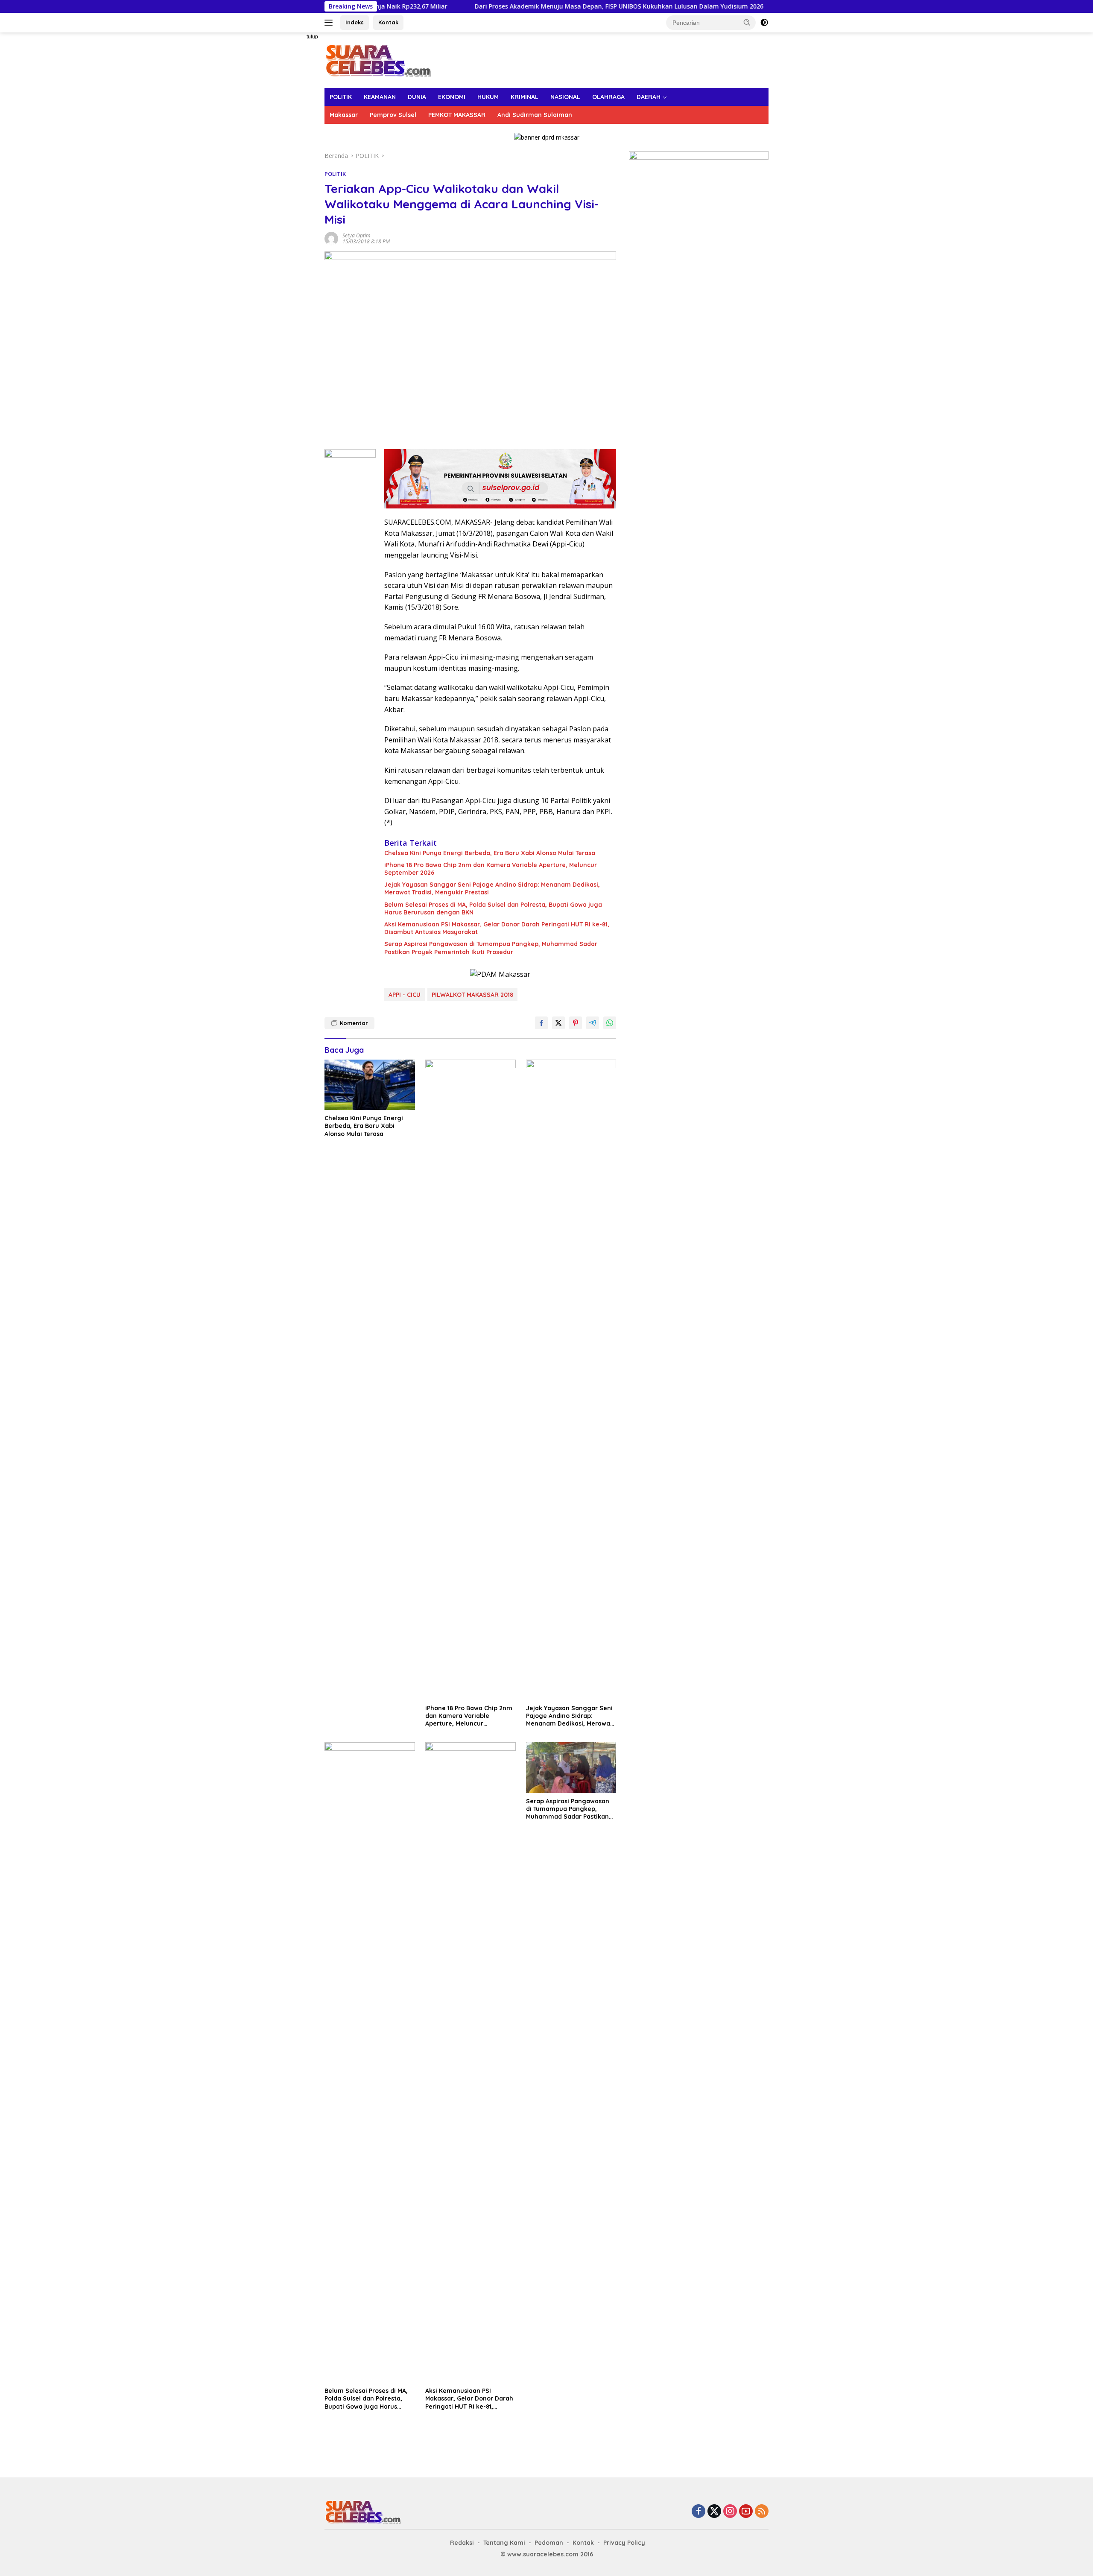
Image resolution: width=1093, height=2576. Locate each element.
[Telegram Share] (593, 1023)
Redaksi (462, 2543)
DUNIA (417, 97)
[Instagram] (730, 2512)
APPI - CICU (405, 995)
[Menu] (330, 23)
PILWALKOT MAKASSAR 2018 (472, 995)
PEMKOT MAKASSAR (457, 115)
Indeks (355, 22)
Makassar (344, 115)
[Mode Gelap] (764, 23)
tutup (312, 37)
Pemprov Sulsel (393, 115)
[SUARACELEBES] (378, 60)
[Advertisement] (295, 161)
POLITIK (341, 97)
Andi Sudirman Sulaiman (535, 115)
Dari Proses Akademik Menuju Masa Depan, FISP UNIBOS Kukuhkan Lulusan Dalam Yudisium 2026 (532, 6)
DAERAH (649, 97)
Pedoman (549, 2543)
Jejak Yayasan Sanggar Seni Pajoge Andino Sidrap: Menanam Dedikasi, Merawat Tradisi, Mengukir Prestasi (492, 888)
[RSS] (762, 2512)
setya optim (356, 235)
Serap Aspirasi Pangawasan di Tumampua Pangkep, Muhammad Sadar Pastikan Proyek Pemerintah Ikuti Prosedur (491, 948)
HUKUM (488, 97)
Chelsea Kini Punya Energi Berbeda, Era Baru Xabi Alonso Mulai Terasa (490, 853)
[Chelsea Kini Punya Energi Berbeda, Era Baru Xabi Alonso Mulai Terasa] (370, 1085)
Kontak (388, 22)
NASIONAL (565, 97)
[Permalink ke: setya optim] (331, 238)
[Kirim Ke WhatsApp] (610, 1023)
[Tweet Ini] (558, 1023)
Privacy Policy (624, 2543)
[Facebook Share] (541, 1023)
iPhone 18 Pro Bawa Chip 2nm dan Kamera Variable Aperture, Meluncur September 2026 (491, 869)
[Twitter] (714, 2512)
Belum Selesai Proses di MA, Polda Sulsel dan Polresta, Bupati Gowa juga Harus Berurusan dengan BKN (493, 908)
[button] (747, 22)
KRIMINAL (525, 97)
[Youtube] (746, 2512)
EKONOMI (452, 97)
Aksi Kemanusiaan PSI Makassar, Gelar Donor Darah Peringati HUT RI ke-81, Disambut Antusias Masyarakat (497, 928)
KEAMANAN (380, 97)
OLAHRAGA (608, 97)
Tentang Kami (504, 2543)
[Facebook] (698, 2512)
